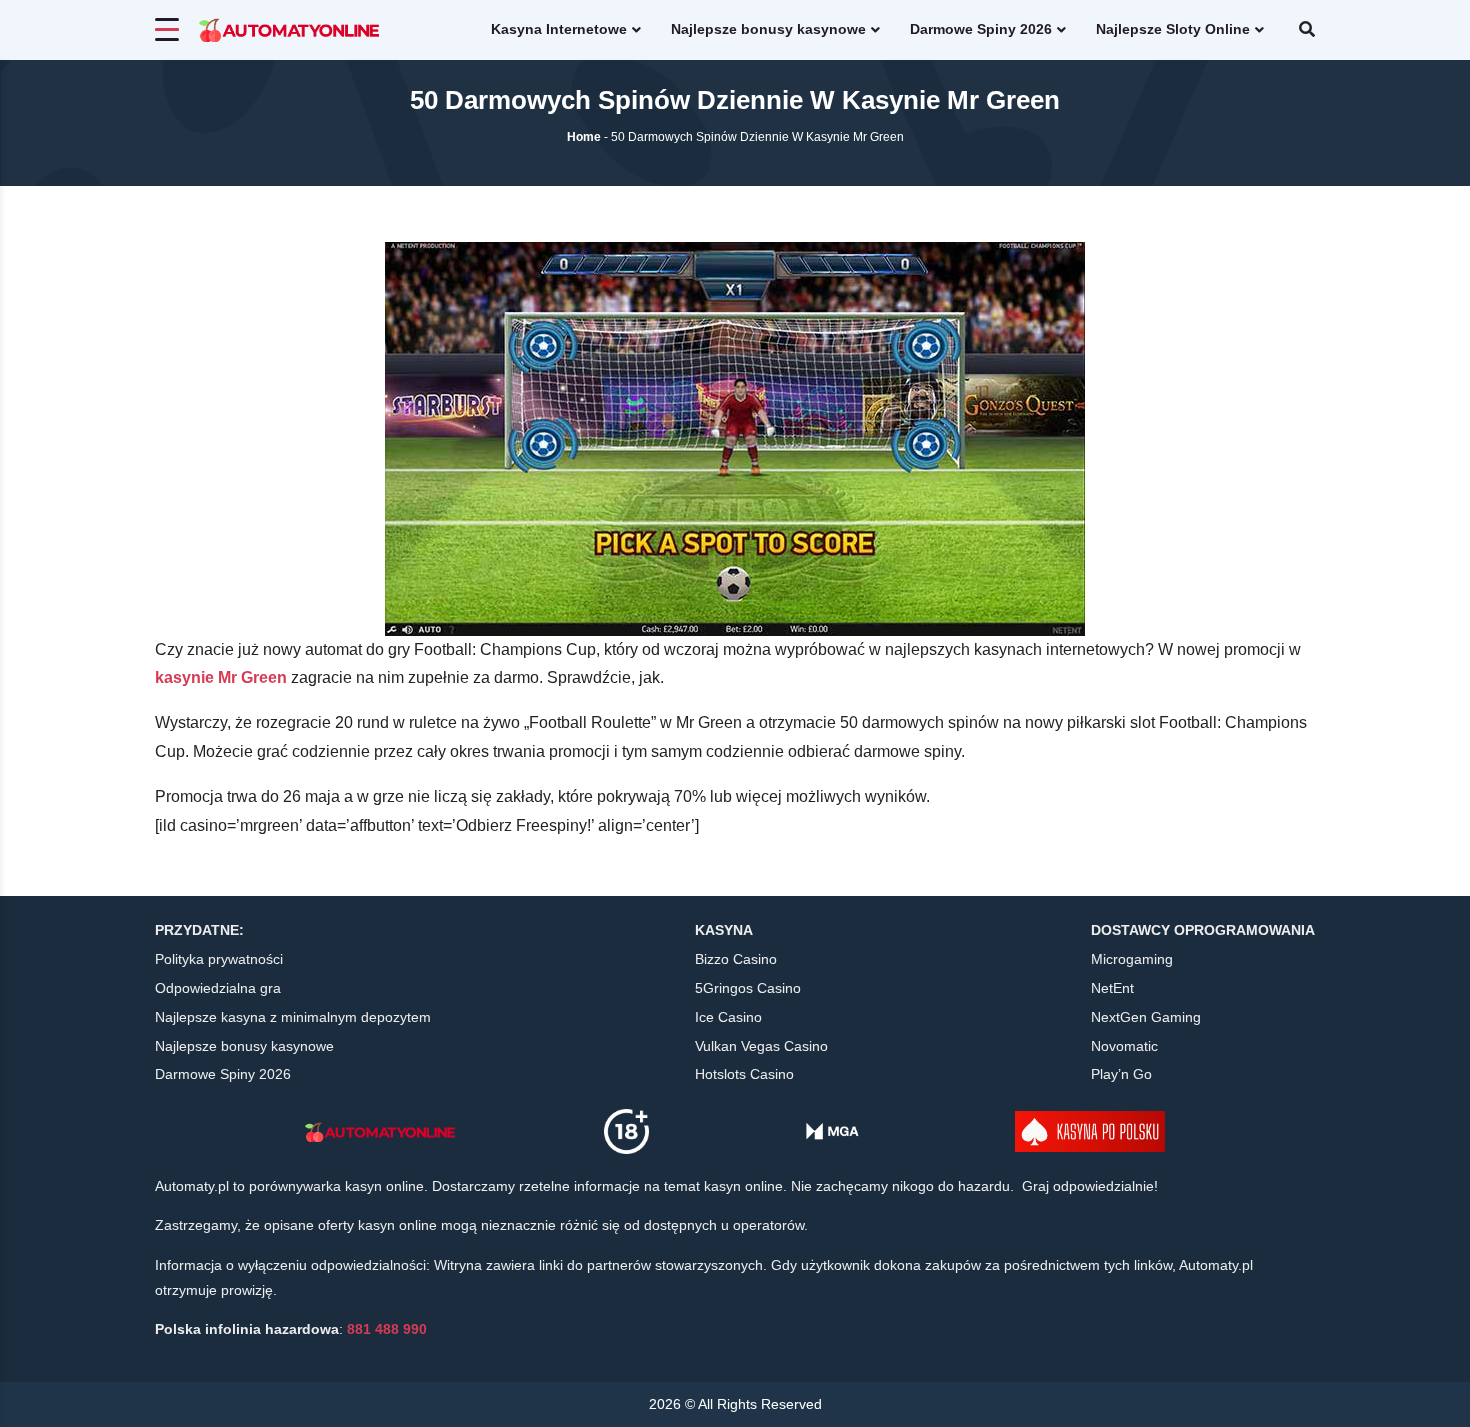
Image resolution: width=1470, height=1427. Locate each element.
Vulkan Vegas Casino (761, 1046)
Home (584, 137)
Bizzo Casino (736, 959)
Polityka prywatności (219, 959)
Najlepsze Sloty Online (1173, 29)
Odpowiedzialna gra (218, 988)
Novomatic (1124, 1046)
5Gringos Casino (748, 988)
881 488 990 (387, 1329)
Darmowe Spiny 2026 (981, 29)
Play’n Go (1121, 1074)
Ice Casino (728, 1017)
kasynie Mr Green (221, 677)
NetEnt (1112, 988)
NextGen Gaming (1146, 1017)
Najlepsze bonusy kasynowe (768, 29)
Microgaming (1132, 959)
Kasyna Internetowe (559, 29)
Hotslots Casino (744, 1074)
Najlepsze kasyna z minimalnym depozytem (293, 1017)
